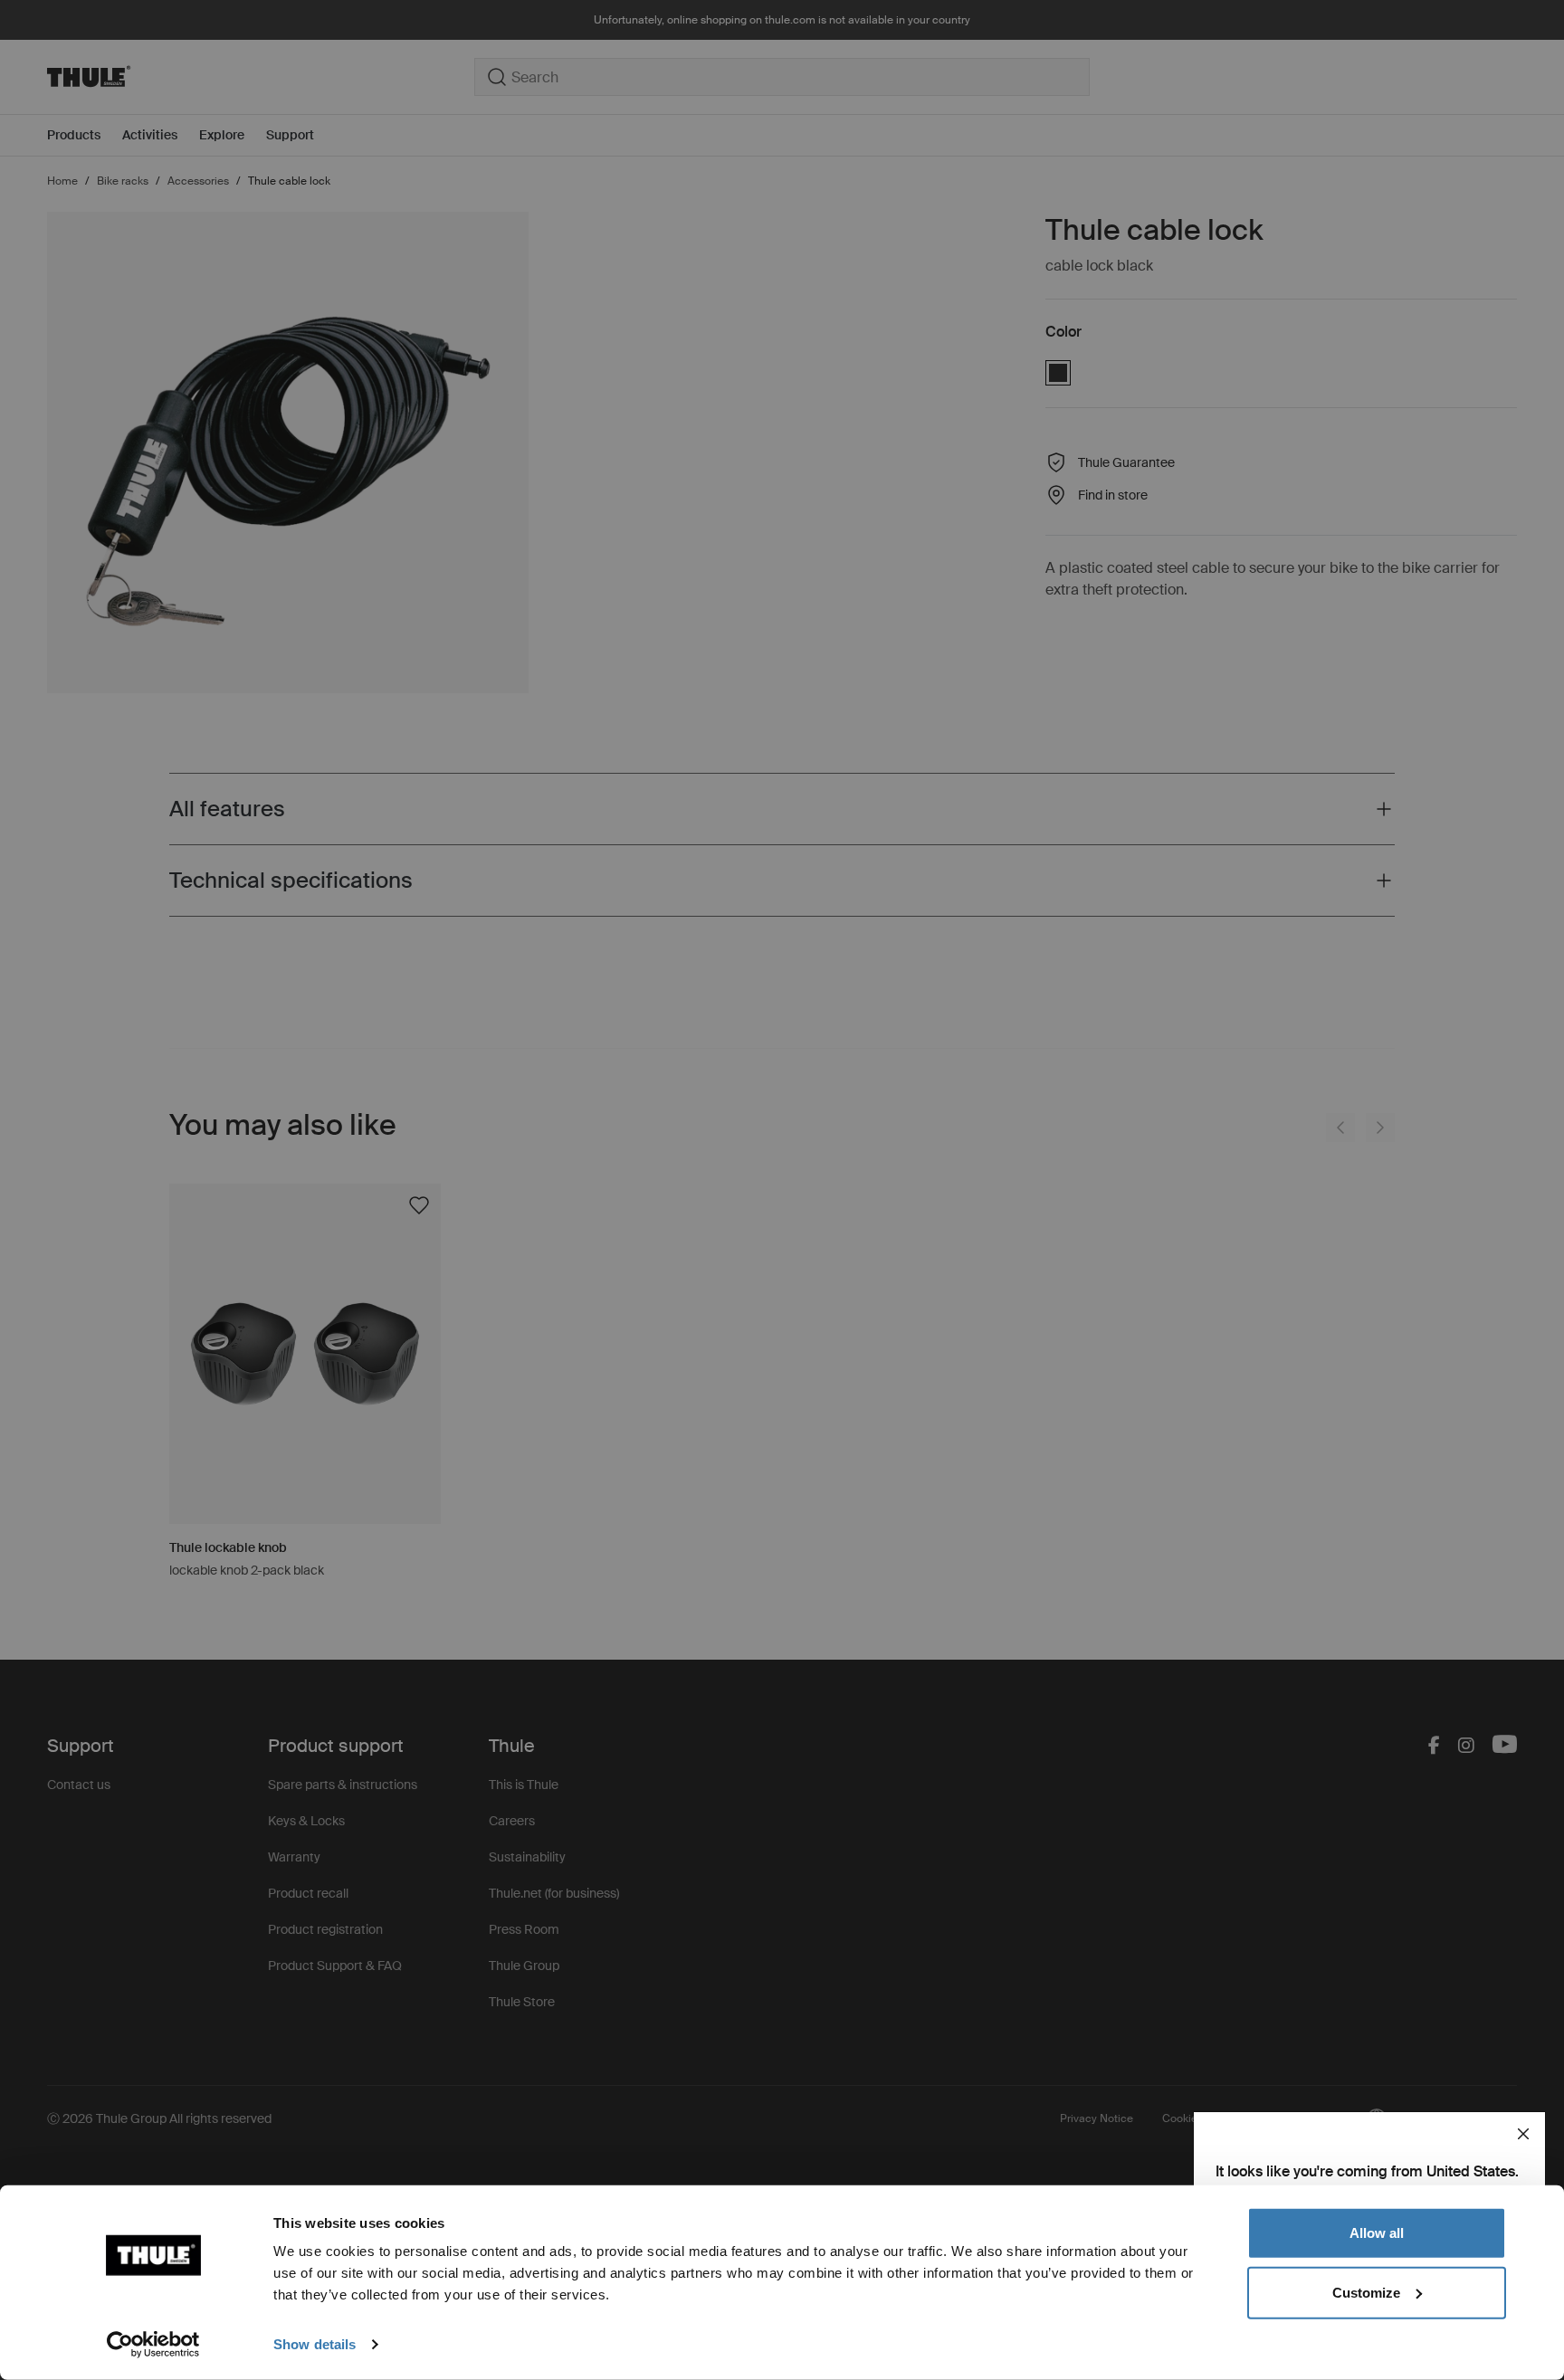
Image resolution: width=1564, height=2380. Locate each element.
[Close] (1523, 2134)
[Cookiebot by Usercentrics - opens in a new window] (153, 2345)
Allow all (1377, 2233)
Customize (1366, 2292)
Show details (315, 2344)
